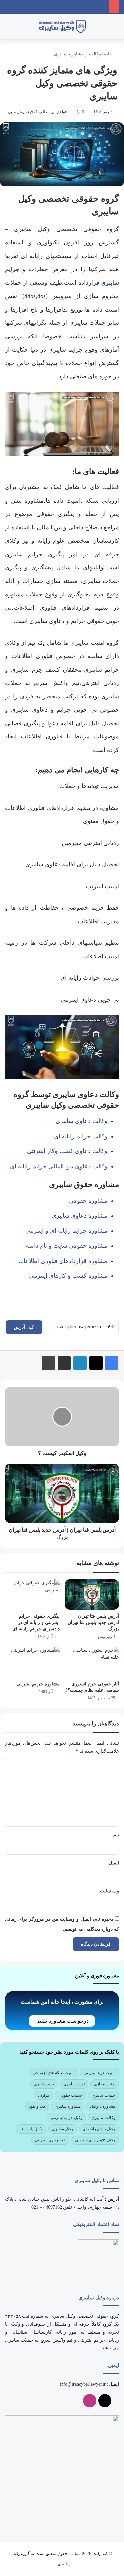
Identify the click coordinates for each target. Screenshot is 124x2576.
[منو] (116, 29)
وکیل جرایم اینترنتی (66, 2118)
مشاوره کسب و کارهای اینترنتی (68, 1276)
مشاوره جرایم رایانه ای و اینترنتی (66, 1231)
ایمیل (114, 1863)
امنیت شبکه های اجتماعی (54, 2073)
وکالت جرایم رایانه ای (81, 1136)
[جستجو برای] (8, 29)
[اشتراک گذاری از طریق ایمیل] (64, 1363)
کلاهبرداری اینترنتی (50, 2140)
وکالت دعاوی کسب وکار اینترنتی (67, 1151)
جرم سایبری (44, 2084)
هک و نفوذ (37, 2106)
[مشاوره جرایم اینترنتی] (32, 1662)
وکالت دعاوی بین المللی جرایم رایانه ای (59, 1166)
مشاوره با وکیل (103, 2106)
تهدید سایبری (74, 2084)
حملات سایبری (103, 2095)
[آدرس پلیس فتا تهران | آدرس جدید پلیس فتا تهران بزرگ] (62, 1493)
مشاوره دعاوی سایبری (80, 1216)
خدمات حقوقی (70, 2095)
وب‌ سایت (109, 1891)
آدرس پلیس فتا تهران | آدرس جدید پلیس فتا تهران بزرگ (93, 1622)
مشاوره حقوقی (88, 1201)
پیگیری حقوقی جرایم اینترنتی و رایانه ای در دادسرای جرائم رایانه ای (36, 1622)
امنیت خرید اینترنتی (100, 2073)
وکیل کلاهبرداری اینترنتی (95, 2140)
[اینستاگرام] (90, 2401)
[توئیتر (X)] (96, 1363)
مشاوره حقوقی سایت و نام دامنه (67, 1246)
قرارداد (43, 2095)
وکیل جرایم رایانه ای (99, 2129)
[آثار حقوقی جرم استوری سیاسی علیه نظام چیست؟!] (92, 1662)
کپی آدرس (24, 1327)
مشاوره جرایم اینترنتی (38, 1684)
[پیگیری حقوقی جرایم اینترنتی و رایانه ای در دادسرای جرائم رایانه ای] (32, 1595)
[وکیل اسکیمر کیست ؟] (62, 1417)
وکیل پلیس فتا (31, 2129)
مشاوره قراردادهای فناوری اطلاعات (63, 1261)
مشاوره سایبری (68, 2106)
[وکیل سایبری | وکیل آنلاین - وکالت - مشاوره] (62, 26)
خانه (109, 54)
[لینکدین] (80, 1363)
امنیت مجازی (105, 2084)
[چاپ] (48, 1363)
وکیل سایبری (63, 2129)
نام (116, 1835)
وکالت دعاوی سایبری (82, 1121)
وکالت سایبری (103, 2118)
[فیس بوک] (112, 1363)
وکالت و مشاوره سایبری (77, 54)
